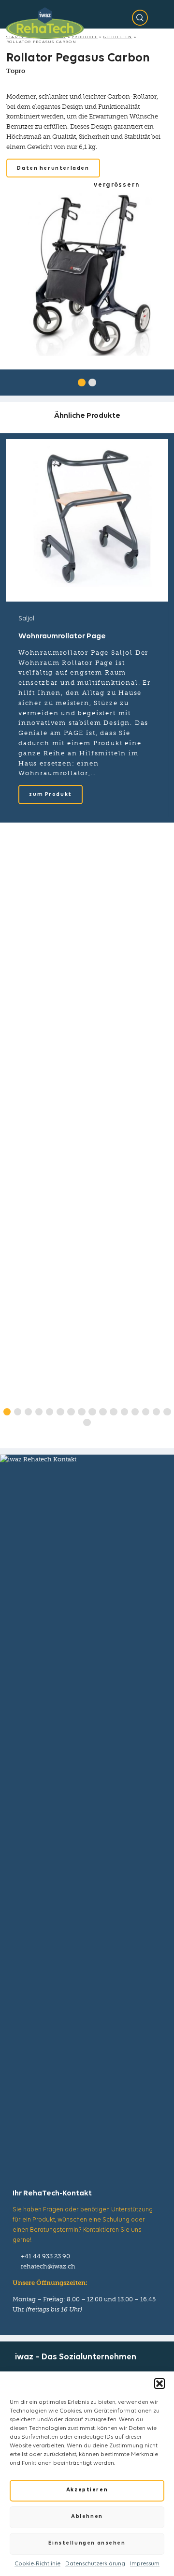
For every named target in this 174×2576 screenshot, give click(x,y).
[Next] (159, 381)
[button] (159, 2384)
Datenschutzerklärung (95, 2564)
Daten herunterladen (53, 169)
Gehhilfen (118, 37)
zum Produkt (50, 795)
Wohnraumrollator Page (62, 636)
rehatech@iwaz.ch (48, 2266)
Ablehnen (87, 2517)
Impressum (145, 2564)
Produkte (85, 37)
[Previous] (14, 381)
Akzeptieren (87, 2490)
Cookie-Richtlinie (37, 2564)
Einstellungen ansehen (87, 2543)
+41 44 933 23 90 (45, 2256)
